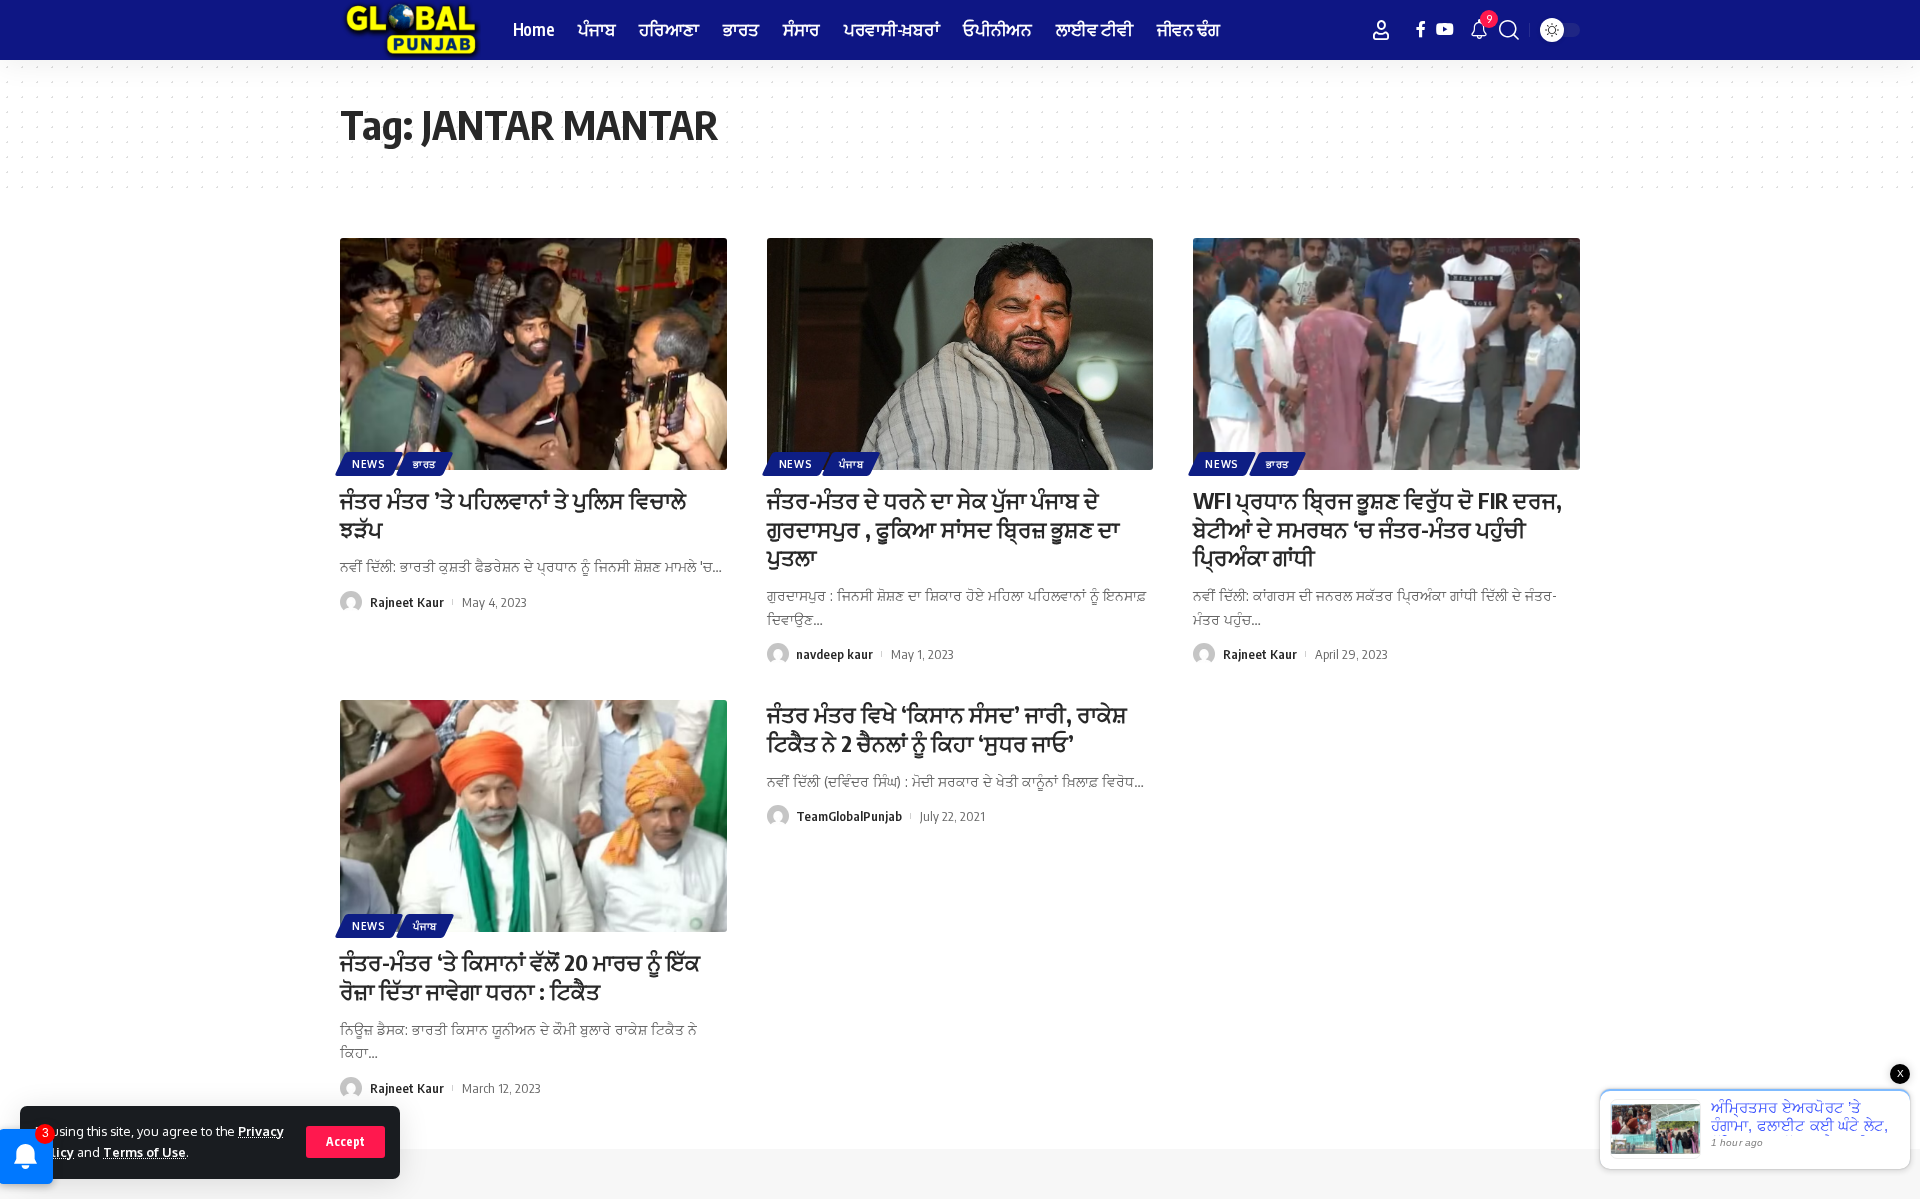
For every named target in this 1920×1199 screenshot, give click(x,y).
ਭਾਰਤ (424, 464)
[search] (1509, 30)
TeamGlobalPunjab (849, 816)
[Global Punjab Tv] (410, 30)
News (369, 464)
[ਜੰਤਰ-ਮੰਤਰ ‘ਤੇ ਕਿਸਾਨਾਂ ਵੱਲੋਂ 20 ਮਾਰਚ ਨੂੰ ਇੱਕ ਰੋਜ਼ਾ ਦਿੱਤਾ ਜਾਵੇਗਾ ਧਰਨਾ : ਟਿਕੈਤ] (533, 816)
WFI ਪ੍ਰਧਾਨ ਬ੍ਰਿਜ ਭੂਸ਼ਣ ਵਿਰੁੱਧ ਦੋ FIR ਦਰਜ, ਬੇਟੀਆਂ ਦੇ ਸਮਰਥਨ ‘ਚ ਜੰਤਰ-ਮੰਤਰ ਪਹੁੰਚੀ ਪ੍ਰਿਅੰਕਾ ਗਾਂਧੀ (1377, 528)
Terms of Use (144, 1152)
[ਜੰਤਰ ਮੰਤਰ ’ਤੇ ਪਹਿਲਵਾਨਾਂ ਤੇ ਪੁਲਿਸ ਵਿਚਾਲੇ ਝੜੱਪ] (533, 354)
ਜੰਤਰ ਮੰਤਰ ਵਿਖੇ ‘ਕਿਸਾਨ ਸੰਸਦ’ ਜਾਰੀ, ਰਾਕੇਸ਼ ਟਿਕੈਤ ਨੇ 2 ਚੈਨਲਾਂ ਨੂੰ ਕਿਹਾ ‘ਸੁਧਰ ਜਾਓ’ (947, 728)
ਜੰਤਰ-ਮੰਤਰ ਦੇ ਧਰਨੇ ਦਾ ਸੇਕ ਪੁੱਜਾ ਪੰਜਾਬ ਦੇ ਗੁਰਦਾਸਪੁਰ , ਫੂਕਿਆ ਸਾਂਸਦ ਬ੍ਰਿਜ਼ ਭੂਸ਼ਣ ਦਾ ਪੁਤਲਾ (943, 528)
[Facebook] (1421, 29)
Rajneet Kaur (407, 602)
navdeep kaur (834, 654)
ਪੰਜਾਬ (851, 464)
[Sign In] (1381, 30)
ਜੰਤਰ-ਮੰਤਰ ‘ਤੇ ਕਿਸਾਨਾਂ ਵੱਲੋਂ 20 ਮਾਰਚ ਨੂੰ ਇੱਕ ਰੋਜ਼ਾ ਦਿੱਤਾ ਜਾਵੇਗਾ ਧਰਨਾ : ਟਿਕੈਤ (520, 976)
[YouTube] (1445, 29)
